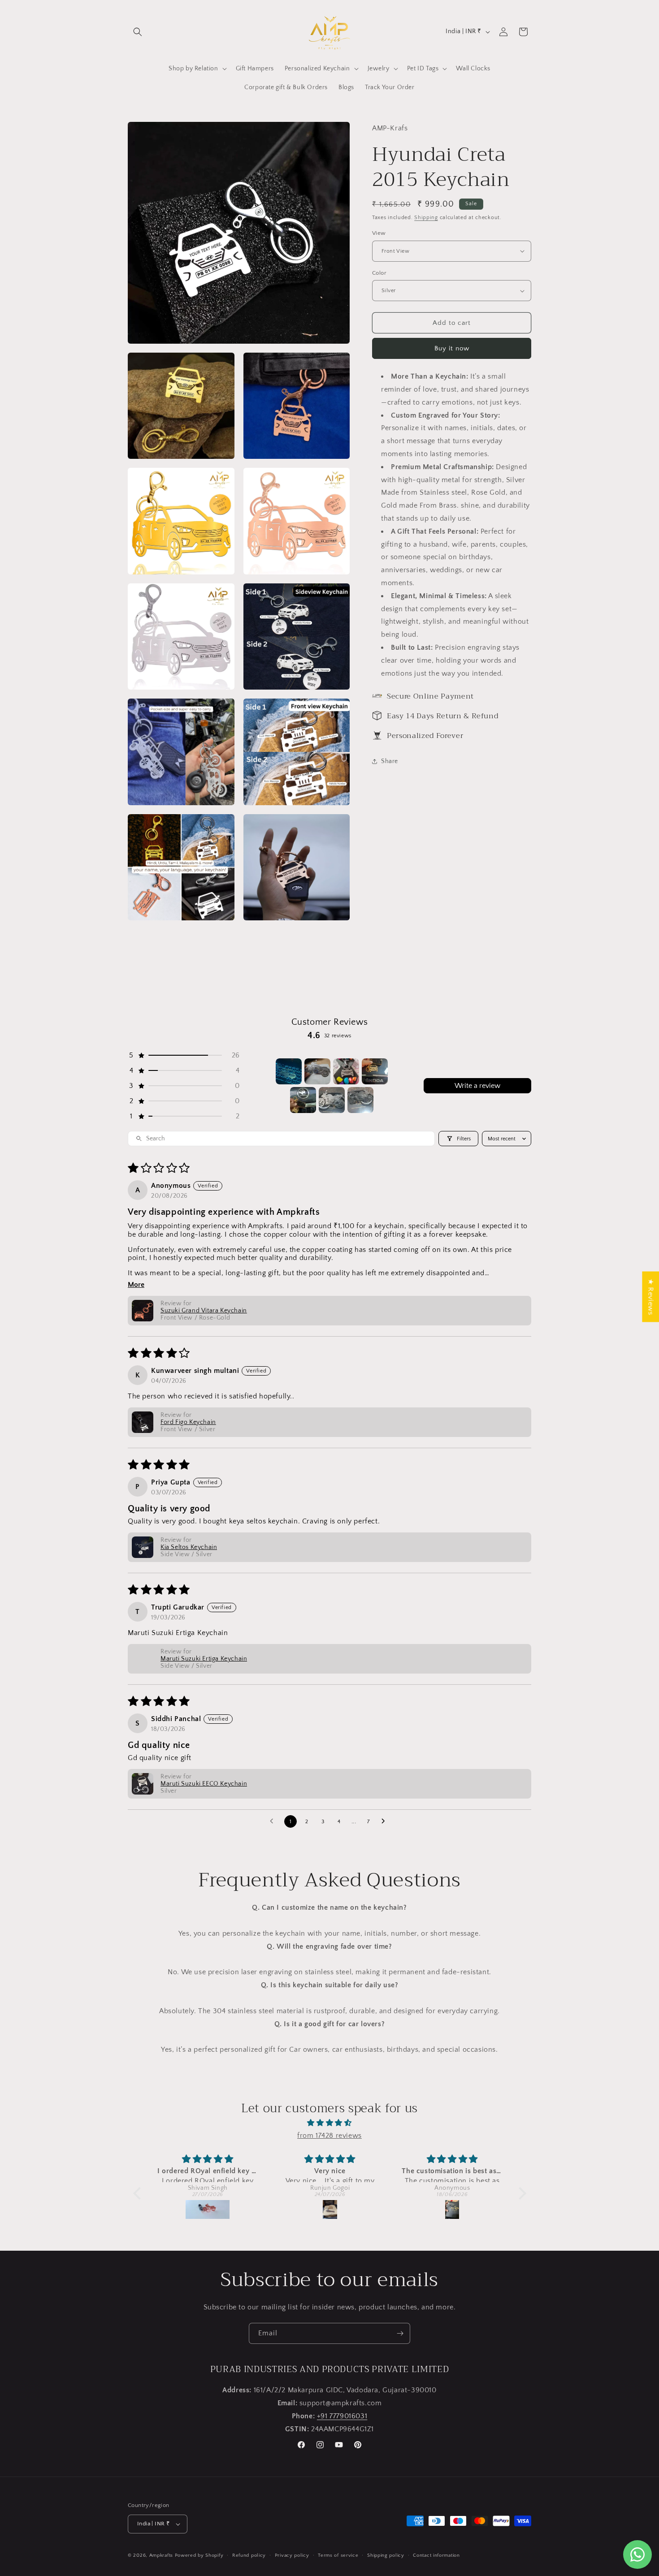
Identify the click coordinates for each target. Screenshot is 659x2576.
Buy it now (452, 348)
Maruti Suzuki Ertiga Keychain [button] (204, 1659)
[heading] (452, 525)
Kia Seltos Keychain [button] (189, 1547)
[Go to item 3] (346, 1071)
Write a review (477, 1086)
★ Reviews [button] (650, 1297)
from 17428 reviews (329, 2136)
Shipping (426, 218)
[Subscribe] (400, 2333)
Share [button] (390, 761)
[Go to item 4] (375, 1071)
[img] (330, 2123)
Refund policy (249, 2555)
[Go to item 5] (303, 1100)
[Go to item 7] (360, 1100)
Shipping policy (386, 2555)
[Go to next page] (386, 1821)
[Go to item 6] (332, 1100)
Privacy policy (292, 2555)
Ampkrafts (161, 2555)
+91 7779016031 (342, 2416)
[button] (138, 32)
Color (379, 273)
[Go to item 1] (289, 1071)
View (379, 233)
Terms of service (338, 2555)
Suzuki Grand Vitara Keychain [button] (204, 1311)
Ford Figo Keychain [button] (188, 1422)
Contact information (436, 2555)
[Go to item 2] (317, 1071)
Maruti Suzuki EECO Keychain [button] (204, 1784)
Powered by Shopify (199, 2555)
